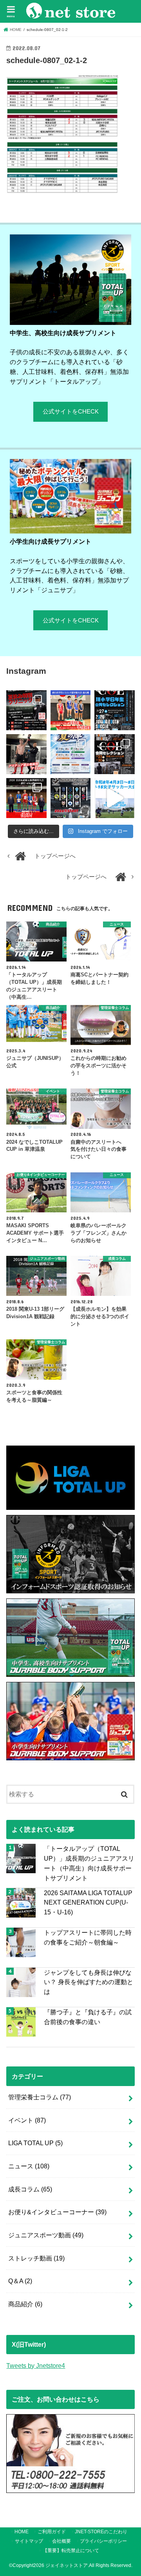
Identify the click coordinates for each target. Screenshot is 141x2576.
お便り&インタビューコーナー (57, 2212)
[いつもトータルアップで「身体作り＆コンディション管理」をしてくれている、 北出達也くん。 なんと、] (26, 754)
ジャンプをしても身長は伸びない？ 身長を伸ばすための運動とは (89, 1982)
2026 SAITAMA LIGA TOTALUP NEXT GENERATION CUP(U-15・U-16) (88, 1902)
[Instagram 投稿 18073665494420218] (114, 798)
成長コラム (30, 2189)
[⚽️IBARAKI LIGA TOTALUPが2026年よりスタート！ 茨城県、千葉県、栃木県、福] (70, 798)
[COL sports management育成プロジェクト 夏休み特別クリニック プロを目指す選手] (26, 710)
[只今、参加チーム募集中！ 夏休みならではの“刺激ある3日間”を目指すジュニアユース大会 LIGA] (70, 754)
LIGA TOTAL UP (35, 2143)
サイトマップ (29, 2541)
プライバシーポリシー (103, 2541)
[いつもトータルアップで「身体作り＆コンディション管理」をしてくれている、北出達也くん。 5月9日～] (26, 798)
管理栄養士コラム (40, 2097)
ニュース (29, 2166)
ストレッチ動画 (36, 2258)
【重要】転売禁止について (71, 2551)
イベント (27, 2120)
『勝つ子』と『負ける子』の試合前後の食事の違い (88, 2017)
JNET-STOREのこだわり (101, 2532)
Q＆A (20, 2281)
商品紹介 (25, 2304)
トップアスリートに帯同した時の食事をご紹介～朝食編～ (88, 1937)
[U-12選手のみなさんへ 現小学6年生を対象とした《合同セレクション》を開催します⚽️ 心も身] (114, 710)
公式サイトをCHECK (71, 412)
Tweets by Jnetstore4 (36, 2366)
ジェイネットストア (67, 2565)
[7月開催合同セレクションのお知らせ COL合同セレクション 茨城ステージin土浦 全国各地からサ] (114, 754)
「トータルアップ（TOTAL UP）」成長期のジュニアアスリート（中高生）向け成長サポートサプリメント (89, 1863)
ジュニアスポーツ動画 (46, 2235)
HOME (22, 2532)
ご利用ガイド (52, 2532)
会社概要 (61, 2541)
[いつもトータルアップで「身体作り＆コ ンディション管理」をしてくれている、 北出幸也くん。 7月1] (70, 710)
